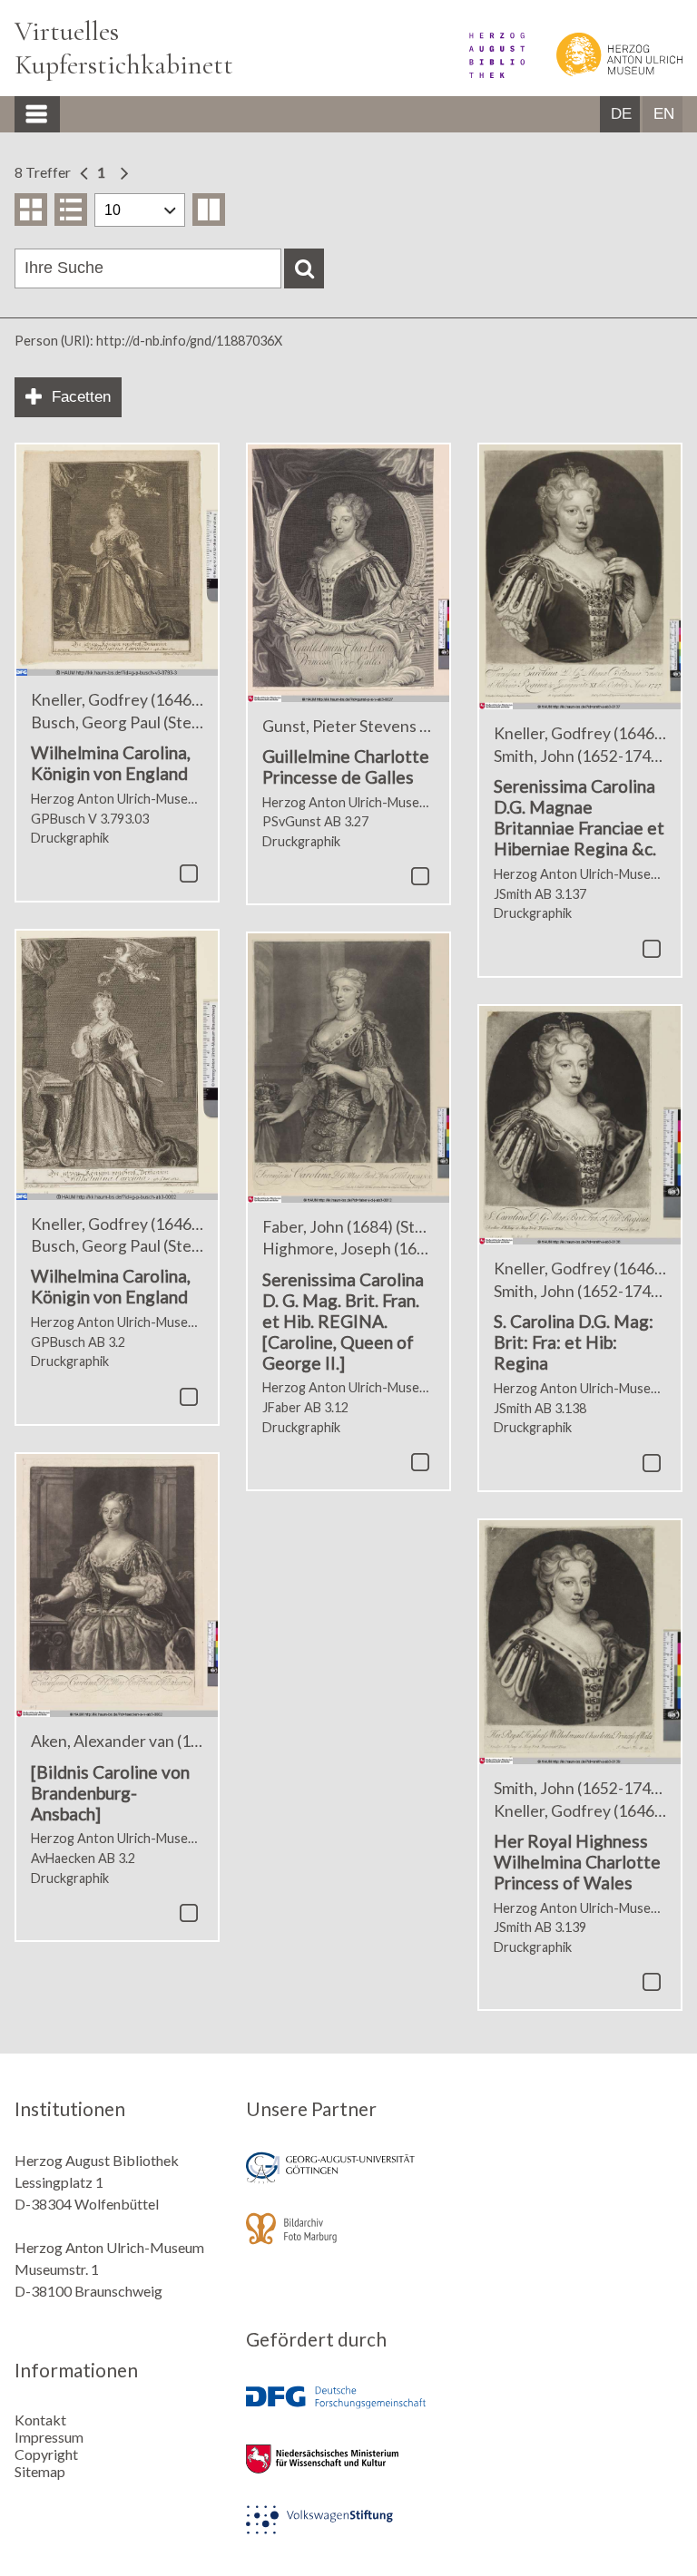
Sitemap (40, 2471)
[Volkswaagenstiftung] (348, 2532)
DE (621, 114)
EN (664, 114)
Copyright (46, 2454)
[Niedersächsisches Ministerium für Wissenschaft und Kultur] (348, 2471)
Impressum (49, 2437)
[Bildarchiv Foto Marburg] (348, 2241)
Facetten (81, 397)
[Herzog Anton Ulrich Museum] (605, 72)
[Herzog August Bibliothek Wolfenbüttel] (484, 72)
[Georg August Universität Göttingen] (348, 2180)
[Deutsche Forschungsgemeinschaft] (348, 2410)
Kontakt (40, 2420)
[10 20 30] (140, 210)
